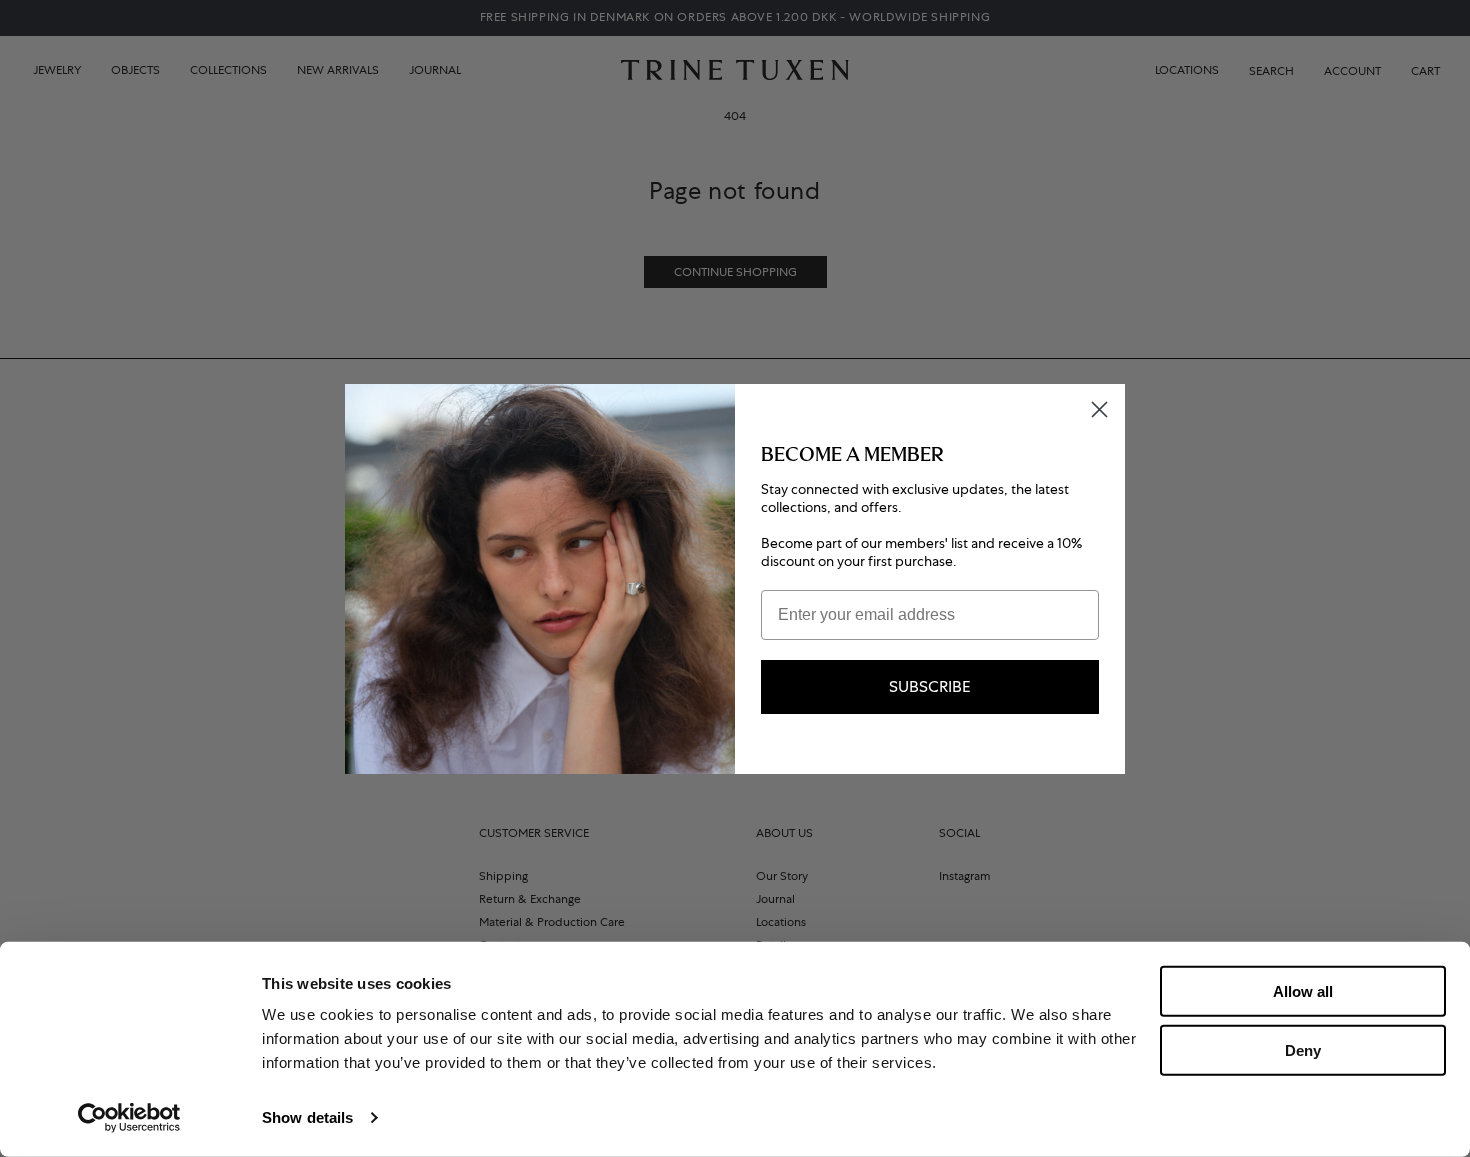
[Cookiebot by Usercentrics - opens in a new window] (129, 1118)
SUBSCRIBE (930, 686)
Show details (307, 1117)
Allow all (1303, 991)
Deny (1303, 1049)
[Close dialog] (1099, 409)
